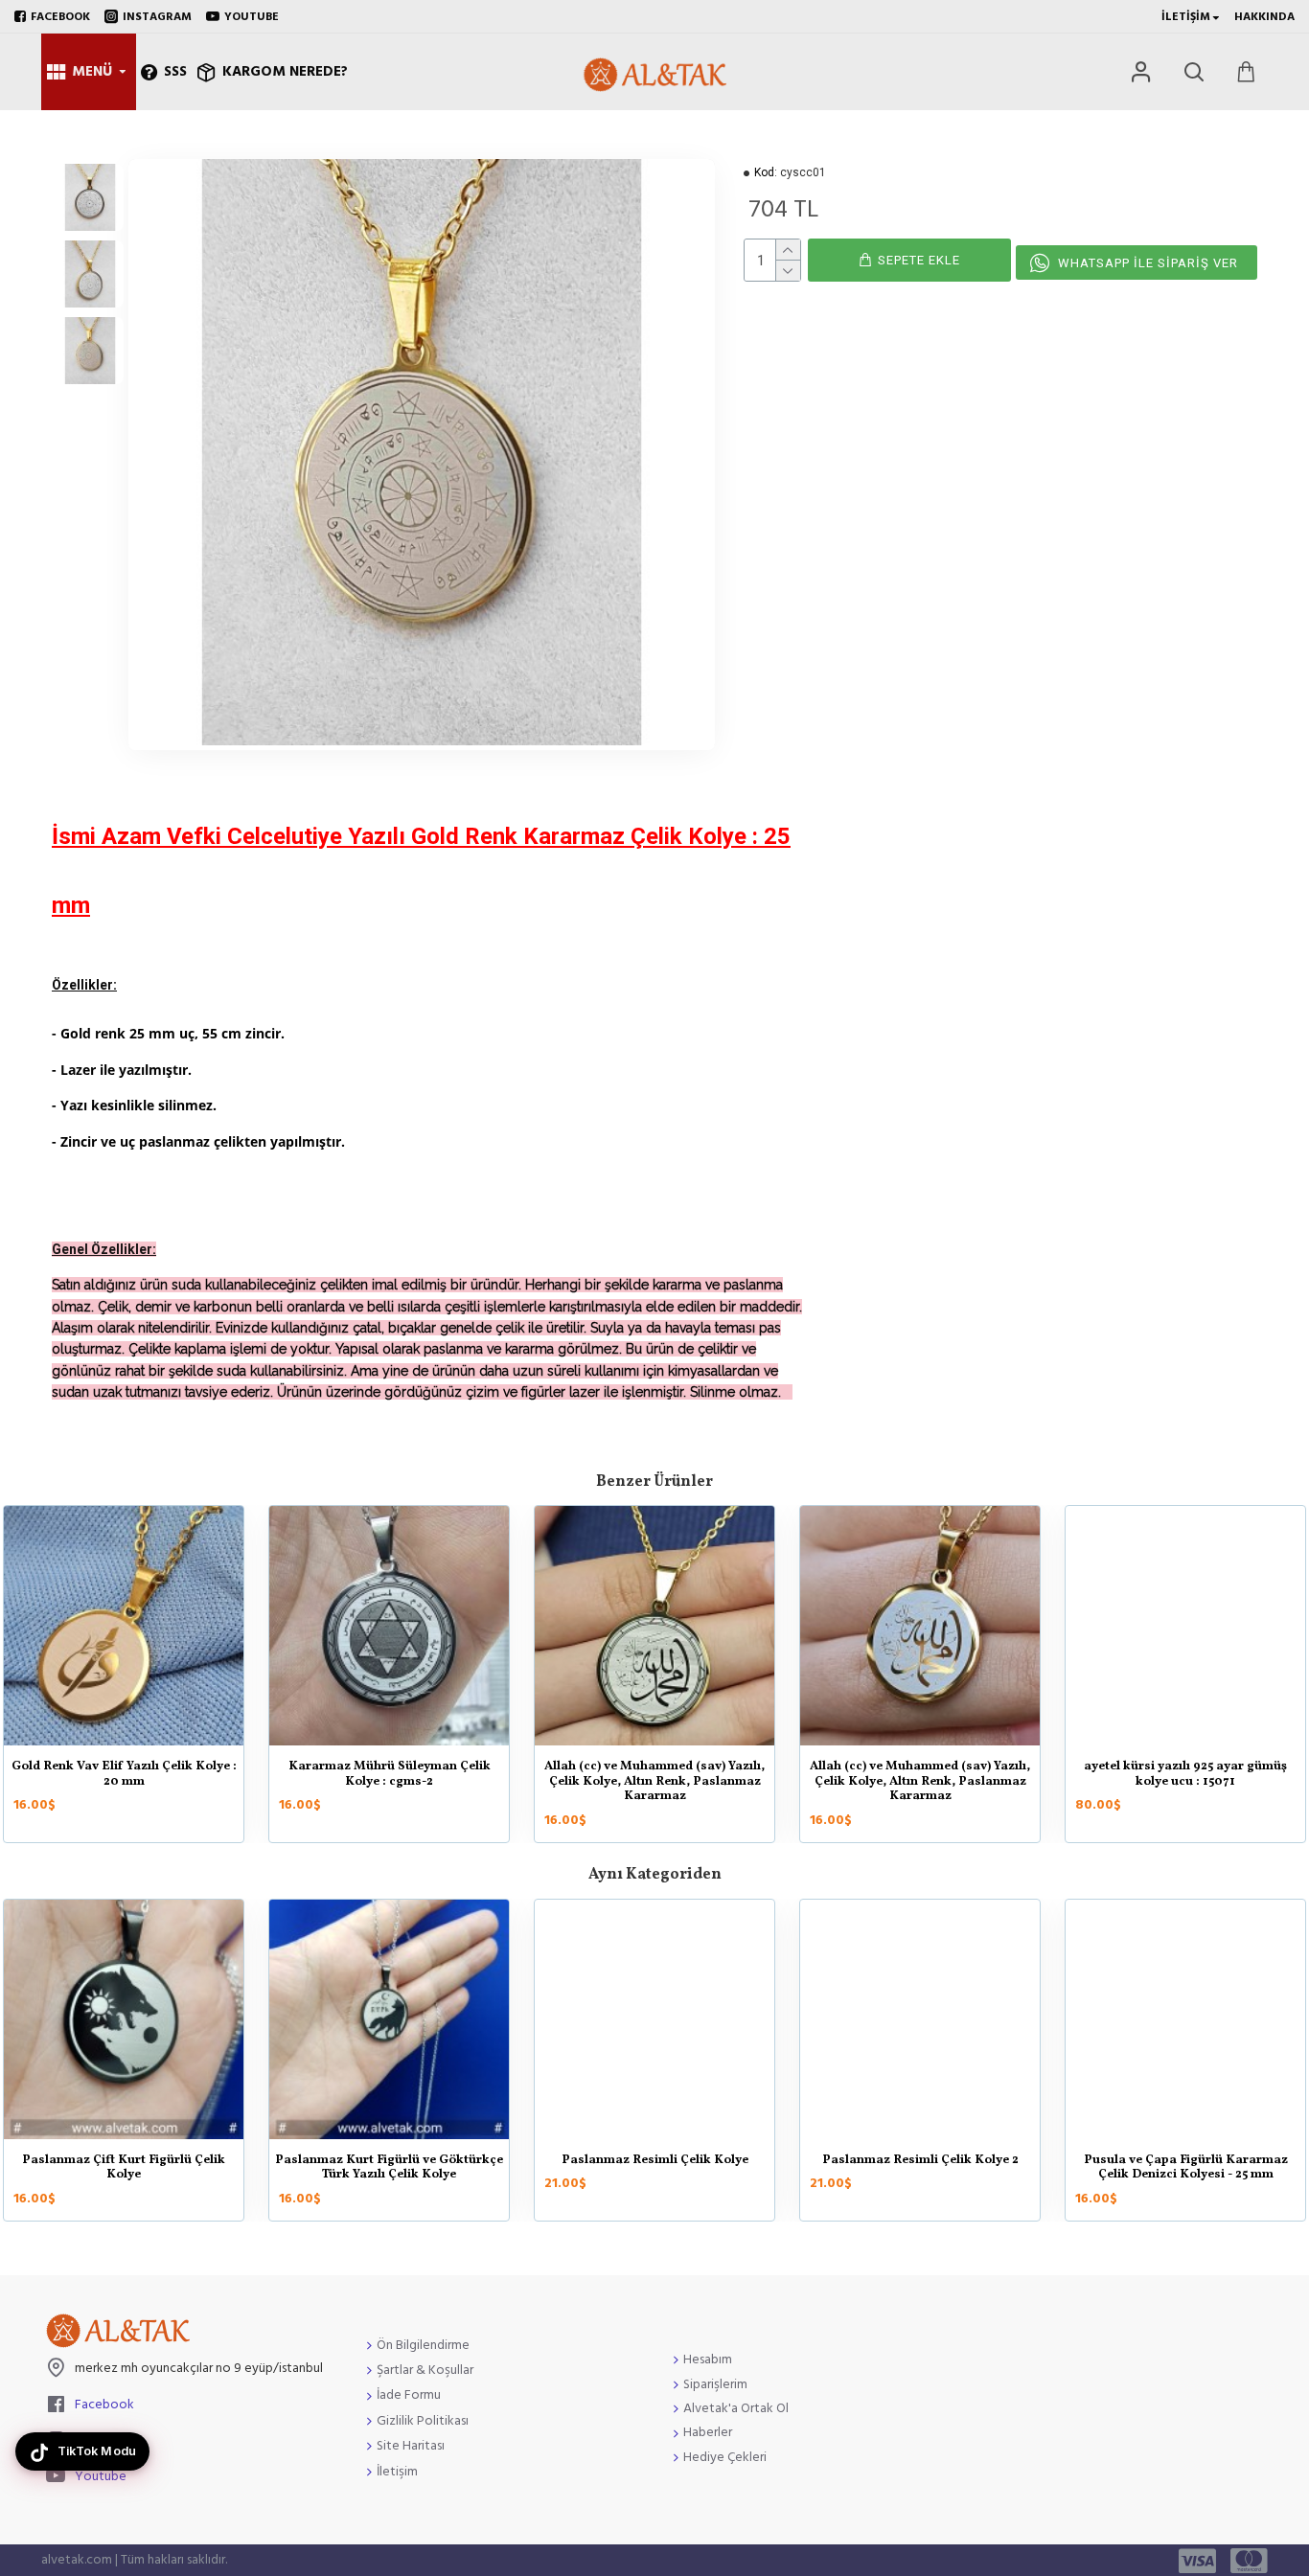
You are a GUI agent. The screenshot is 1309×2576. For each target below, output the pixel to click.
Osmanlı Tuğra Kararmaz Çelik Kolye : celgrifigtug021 (124, 2168)
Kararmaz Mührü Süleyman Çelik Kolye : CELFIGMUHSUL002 (390, 1775)
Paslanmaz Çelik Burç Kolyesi (1185, 2161)
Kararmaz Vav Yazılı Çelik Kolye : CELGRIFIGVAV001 (124, 1775)
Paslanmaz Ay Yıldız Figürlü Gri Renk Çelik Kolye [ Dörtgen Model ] (389, 2168)
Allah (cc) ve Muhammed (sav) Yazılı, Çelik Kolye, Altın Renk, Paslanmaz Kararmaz (1185, 1782)
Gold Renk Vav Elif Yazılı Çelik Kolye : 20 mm (655, 1775)
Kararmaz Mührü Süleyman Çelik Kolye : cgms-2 (920, 1775)
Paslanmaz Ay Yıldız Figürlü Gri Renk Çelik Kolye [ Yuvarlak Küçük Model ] (654, 2168)
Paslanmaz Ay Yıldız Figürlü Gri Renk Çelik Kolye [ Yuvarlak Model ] (920, 2168)
